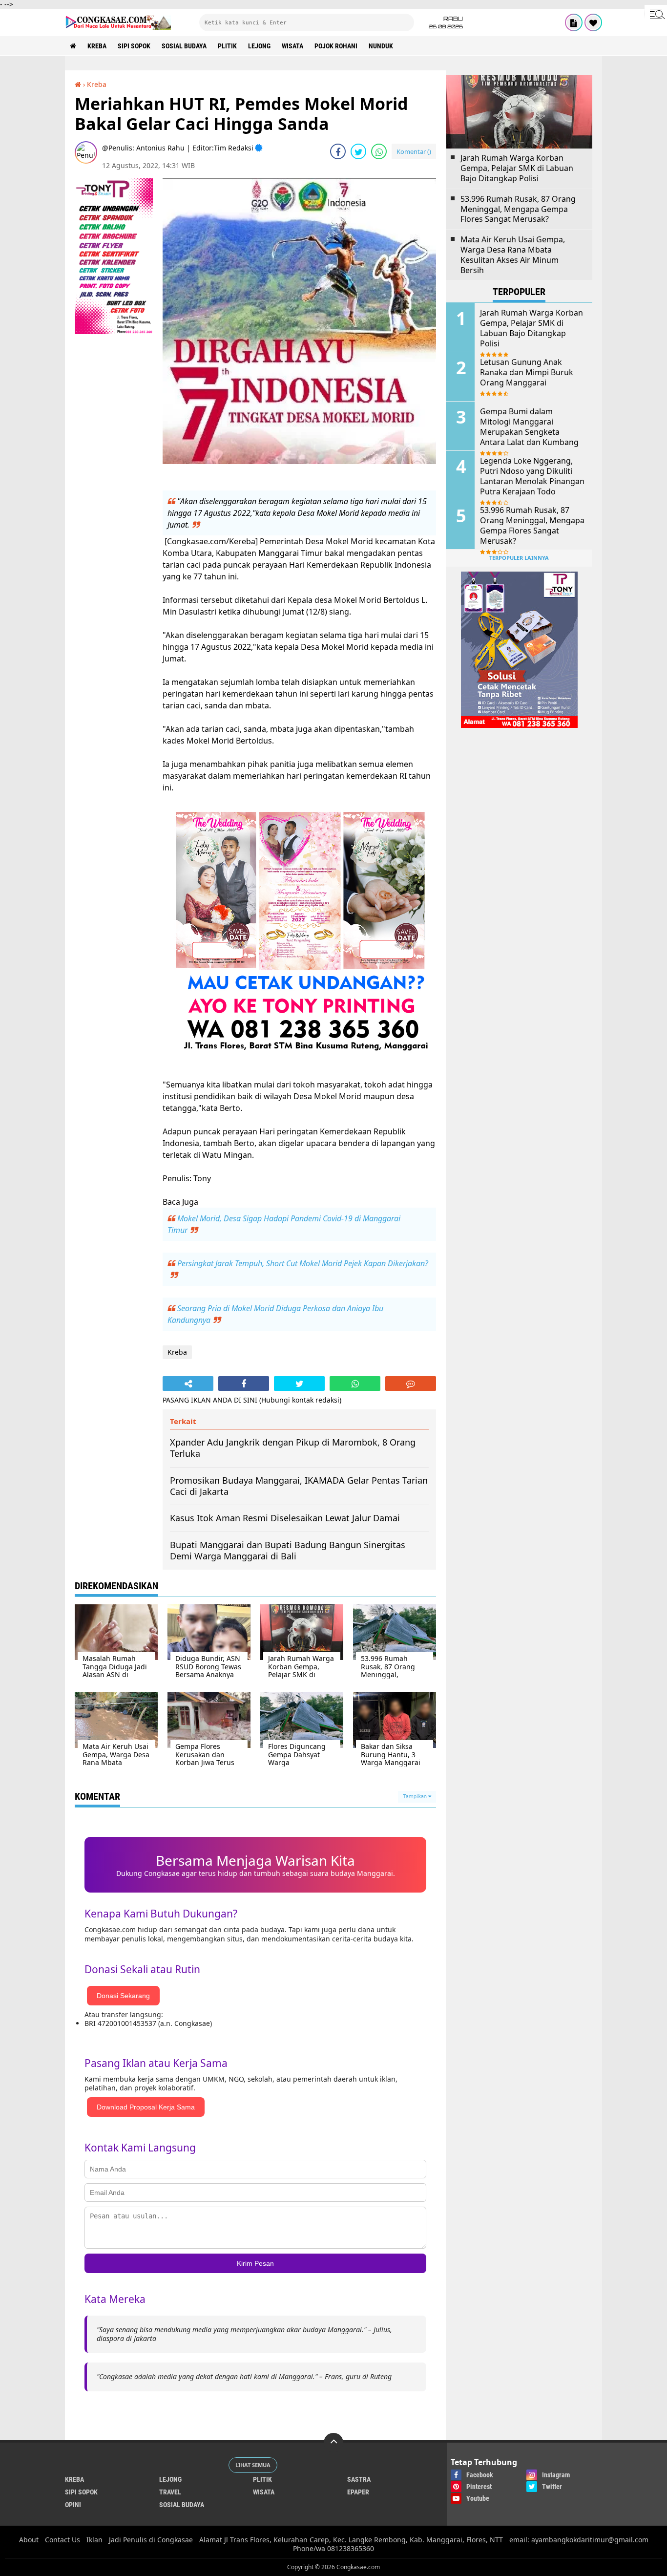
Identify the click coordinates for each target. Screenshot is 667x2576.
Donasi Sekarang (123, 1996)
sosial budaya (184, 46)
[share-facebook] (338, 151)
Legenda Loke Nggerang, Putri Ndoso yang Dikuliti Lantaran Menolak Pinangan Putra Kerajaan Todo (532, 476)
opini (73, 2505)
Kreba (97, 46)
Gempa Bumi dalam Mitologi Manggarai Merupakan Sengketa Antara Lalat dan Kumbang (529, 427)
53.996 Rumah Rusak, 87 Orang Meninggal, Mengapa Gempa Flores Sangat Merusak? (518, 209)
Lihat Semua (253, 2465)
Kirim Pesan (255, 2263)
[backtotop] (333, 2443)
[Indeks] (574, 22)
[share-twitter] (358, 151)
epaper (358, 2492)
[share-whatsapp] (379, 151)
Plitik (227, 46)
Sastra (359, 2479)
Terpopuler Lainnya (519, 558)
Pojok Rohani (336, 46)
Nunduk (381, 46)
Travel (170, 2492)
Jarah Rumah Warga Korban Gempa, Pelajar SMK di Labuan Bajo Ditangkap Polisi (517, 168)
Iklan (94, 2540)
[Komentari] (411, 1384)
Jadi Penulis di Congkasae (151, 2540)
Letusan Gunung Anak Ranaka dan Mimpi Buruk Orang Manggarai (527, 372)
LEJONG (259, 46)
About (29, 2540)
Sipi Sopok (134, 46)
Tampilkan (416, 1797)
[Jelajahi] (656, 14)
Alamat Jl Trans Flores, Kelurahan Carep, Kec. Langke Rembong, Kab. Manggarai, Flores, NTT (351, 2540)
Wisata (292, 46)
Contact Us (63, 2540)
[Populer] (593, 22)
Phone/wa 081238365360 (333, 2548)
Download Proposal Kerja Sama (146, 2107)
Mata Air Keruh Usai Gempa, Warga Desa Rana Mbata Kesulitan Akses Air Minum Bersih (513, 255)
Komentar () (414, 151)
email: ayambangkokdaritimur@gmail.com (579, 2540)
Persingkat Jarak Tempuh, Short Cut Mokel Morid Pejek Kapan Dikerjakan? (303, 1263)
